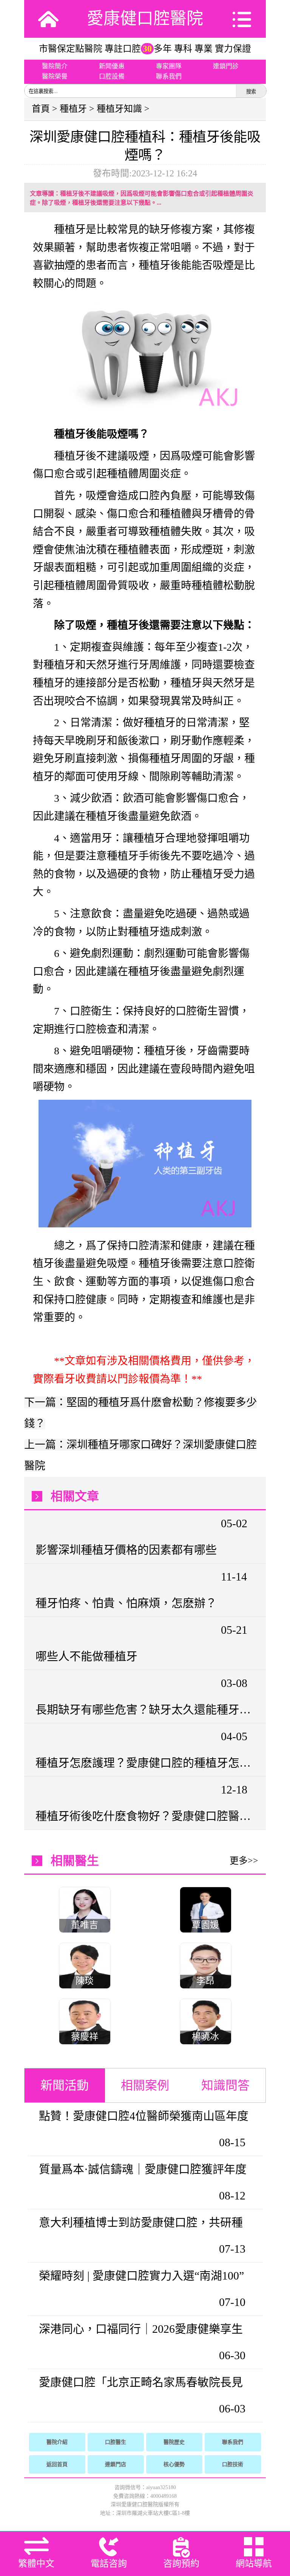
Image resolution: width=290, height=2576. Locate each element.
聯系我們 (169, 76)
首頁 (41, 109)
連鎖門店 (116, 2464)
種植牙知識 (119, 109)
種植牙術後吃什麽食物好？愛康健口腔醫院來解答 (144, 1816)
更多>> (244, 1861)
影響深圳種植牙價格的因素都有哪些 (126, 1550)
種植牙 (73, 109)
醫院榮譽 (55, 76)
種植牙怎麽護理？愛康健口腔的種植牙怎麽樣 (144, 1763)
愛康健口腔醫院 (145, 19)
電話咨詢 (109, 2564)
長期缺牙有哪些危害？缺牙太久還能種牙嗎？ (144, 1709)
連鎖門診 (226, 66)
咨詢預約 (181, 2564)
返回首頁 (57, 2464)
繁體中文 (36, 2564)
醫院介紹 (57, 2442)
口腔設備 (112, 76)
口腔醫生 (116, 2442)
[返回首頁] (48, 19)
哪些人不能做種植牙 (86, 1656)
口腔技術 (233, 2464)
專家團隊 (169, 66)
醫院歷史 (174, 2442)
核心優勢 (174, 2464)
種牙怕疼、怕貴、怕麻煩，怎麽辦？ (126, 1603)
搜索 (251, 92)
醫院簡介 (55, 66)
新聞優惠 (112, 66)
